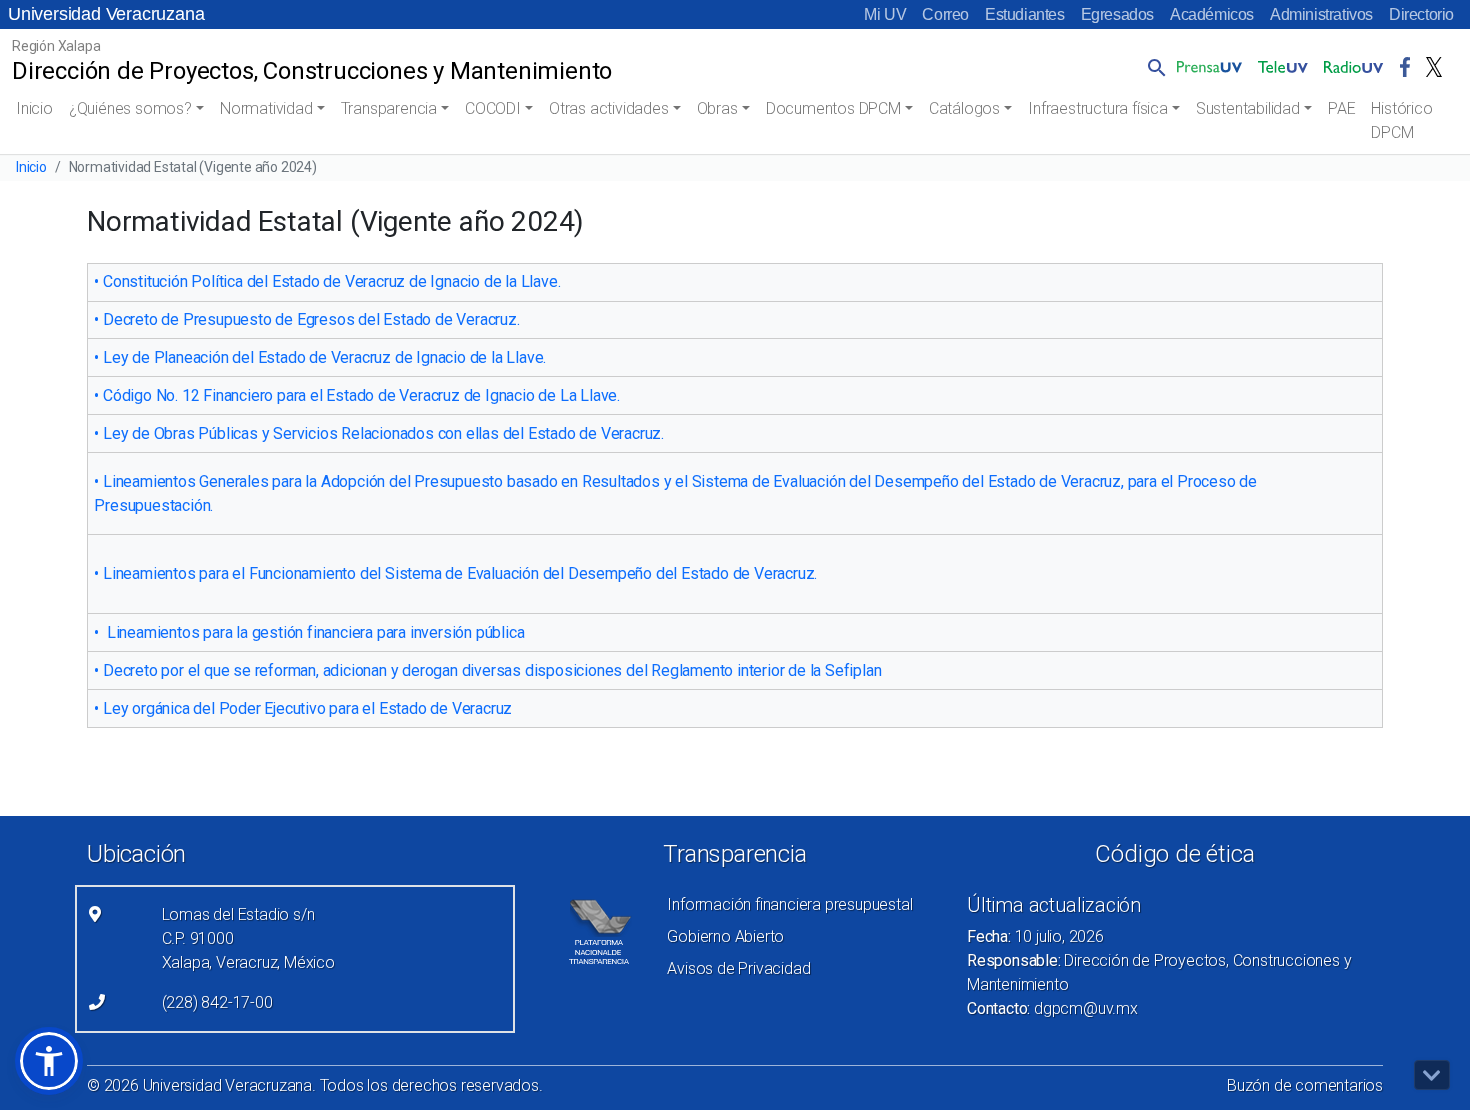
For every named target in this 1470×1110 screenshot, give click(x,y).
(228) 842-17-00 (217, 1002)
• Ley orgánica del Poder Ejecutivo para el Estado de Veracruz (303, 708)
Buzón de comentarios (1305, 1085)
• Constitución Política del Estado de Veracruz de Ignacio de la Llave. (329, 281)
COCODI (493, 108)
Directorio (1421, 14)
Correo (945, 14)
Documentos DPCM (833, 108)
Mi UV (885, 14)
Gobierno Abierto (725, 936)
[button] (1153, 67)
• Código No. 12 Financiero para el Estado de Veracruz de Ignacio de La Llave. (358, 395)
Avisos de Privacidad (738, 968)
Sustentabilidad (1248, 108)
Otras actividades (609, 108)
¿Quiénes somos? (130, 108)
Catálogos (964, 108)
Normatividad (266, 108)
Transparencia (389, 108)
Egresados (1117, 14)
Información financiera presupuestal (789, 904)
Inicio (34, 108)
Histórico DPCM (1401, 120)
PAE (1341, 108)
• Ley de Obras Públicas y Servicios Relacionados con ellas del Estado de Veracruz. (380, 433)
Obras (717, 108)
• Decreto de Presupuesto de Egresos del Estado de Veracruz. (308, 319)
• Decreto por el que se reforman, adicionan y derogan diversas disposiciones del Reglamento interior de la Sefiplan (487, 670)
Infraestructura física (1098, 108)
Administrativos (1321, 14)
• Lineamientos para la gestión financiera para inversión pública (309, 632)
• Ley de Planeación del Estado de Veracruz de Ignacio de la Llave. (322, 357)
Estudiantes (1025, 14)
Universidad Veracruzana (106, 14)
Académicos (1212, 14)
